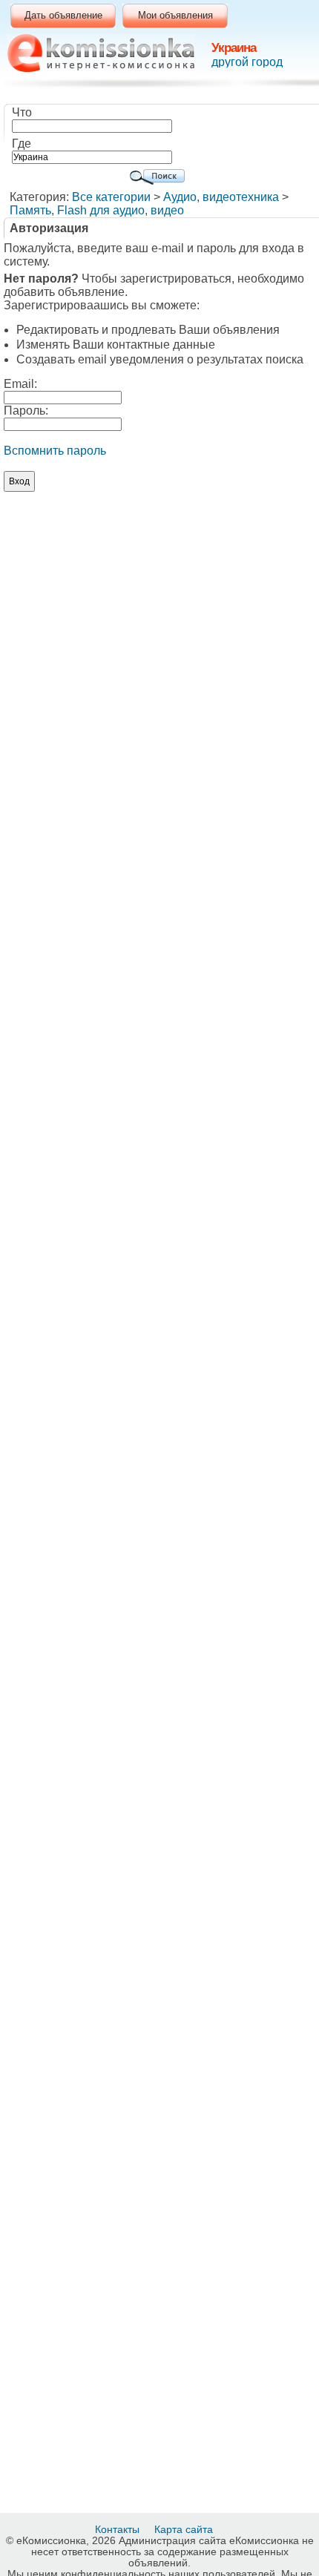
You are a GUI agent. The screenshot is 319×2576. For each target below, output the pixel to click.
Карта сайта (185, 2529)
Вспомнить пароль (55, 451)
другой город (247, 62)
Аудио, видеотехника (221, 197)
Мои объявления (175, 15)
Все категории (111, 197)
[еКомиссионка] (101, 53)
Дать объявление (63, 15)
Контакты (119, 2529)
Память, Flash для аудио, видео (97, 210)
